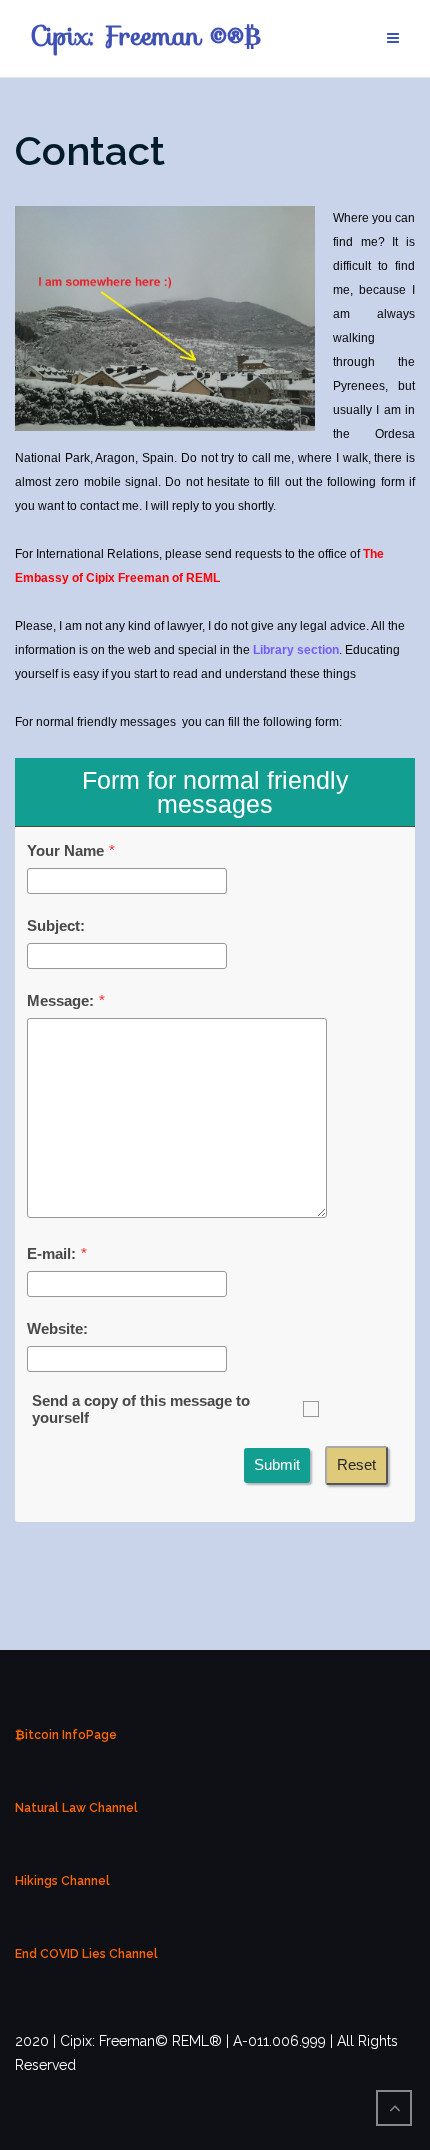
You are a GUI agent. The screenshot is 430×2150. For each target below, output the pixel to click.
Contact (90, 150)
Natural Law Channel (76, 1808)
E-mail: (51, 1253)
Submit (277, 1464)
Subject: (56, 925)
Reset (356, 1464)
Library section (296, 650)
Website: (57, 1328)
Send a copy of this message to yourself (141, 1409)
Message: (60, 1000)
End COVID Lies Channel (86, 1954)
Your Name (65, 850)
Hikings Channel (62, 1881)
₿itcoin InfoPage (66, 1735)
